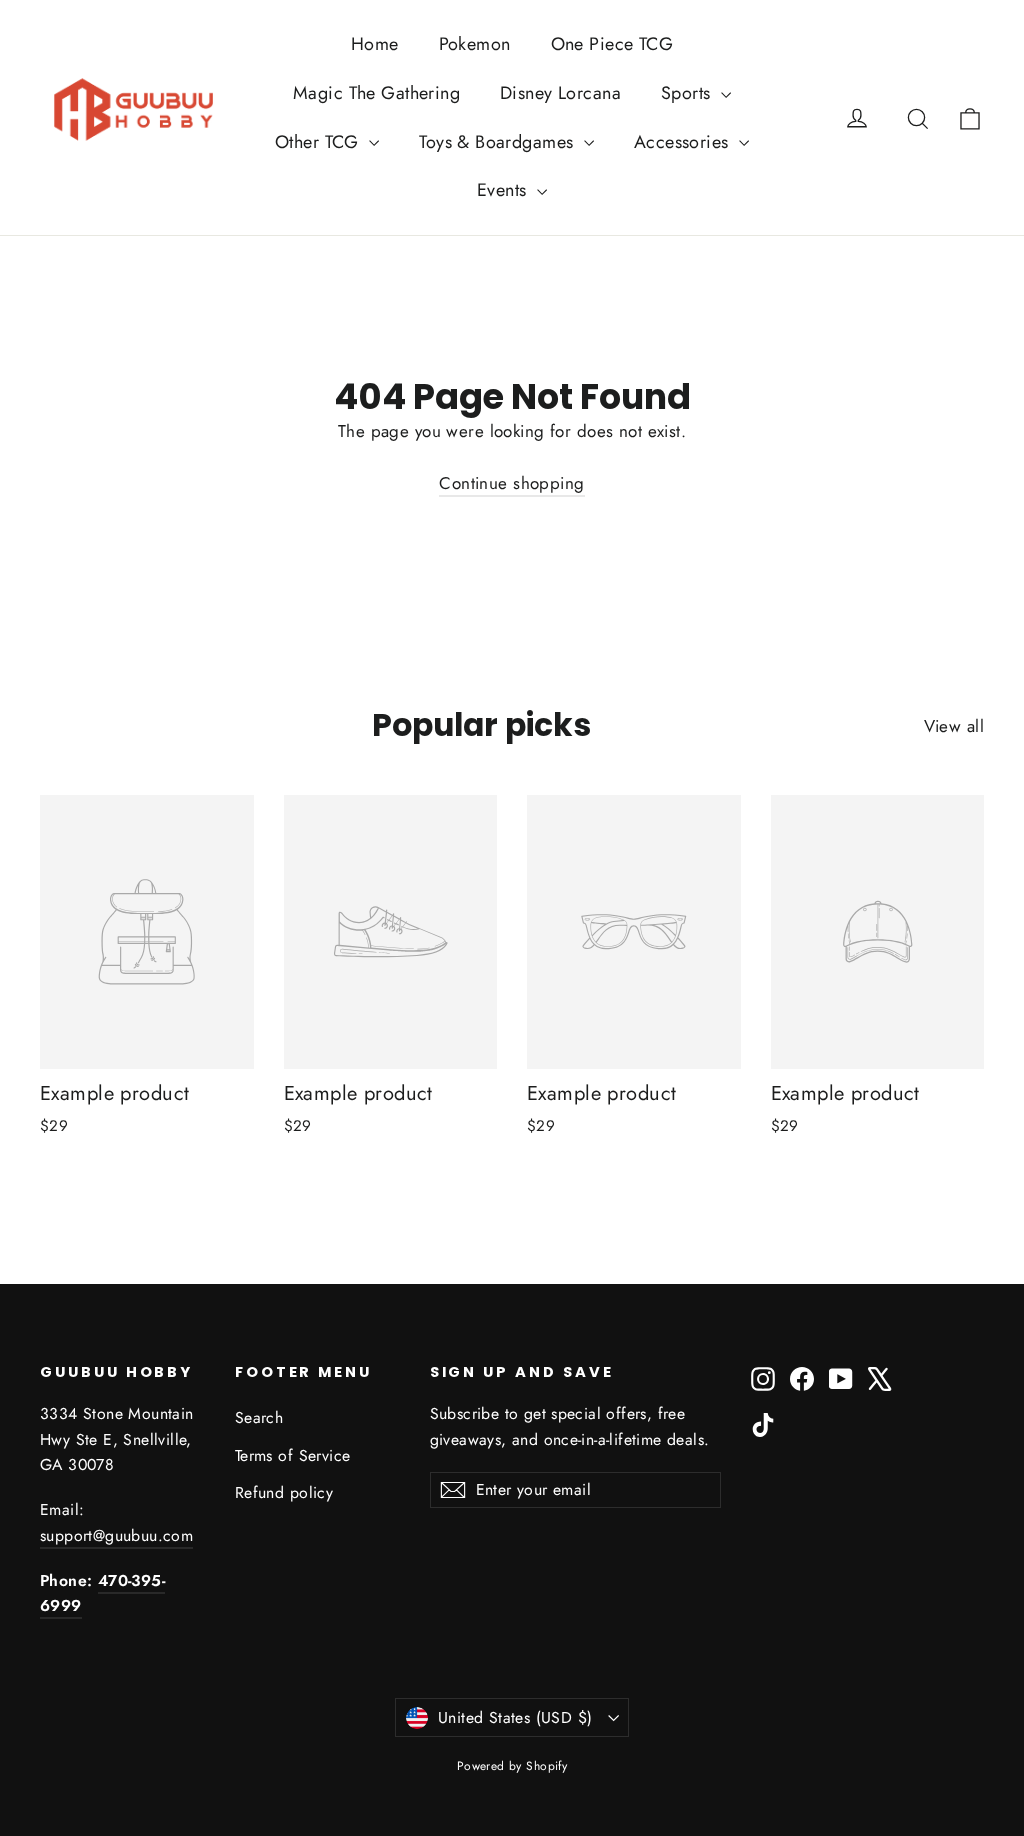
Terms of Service (293, 1455)
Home (375, 44)
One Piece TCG (612, 44)
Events (504, 190)
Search (259, 1417)
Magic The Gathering (376, 93)
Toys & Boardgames (499, 142)
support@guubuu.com (116, 1535)
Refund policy (284, 1492)
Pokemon (475, 44)
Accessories (684, 142)
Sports (688, 93)
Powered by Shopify (512, 1766)
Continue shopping (511, 483)
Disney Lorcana (560, 93)
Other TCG (319, 142)
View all (954, 726)
